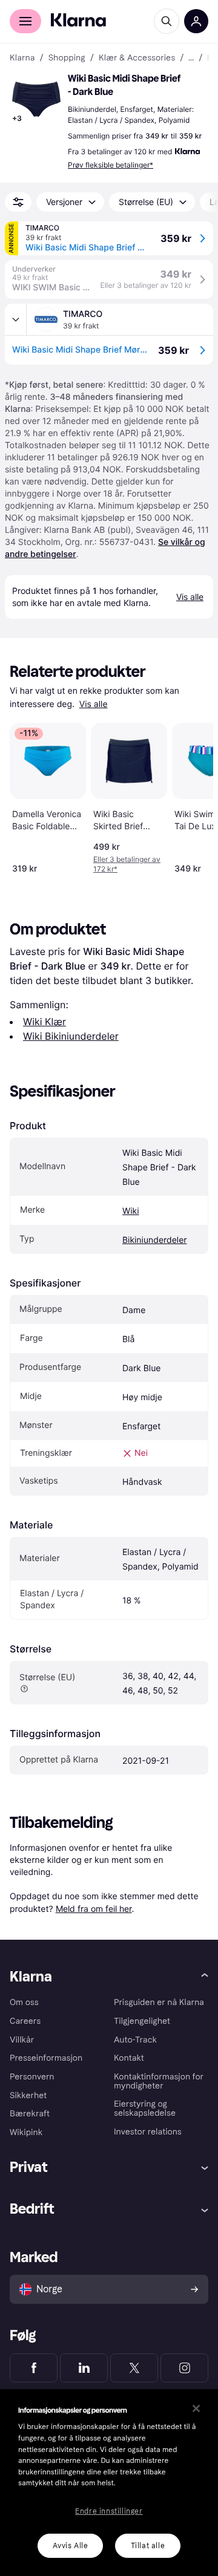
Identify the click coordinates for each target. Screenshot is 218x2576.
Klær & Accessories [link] (137, 58)
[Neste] (191, 796)
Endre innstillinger (109, 2511)
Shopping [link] (67, 58)
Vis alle (94, 704)
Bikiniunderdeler (155, 1240)
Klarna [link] (22, 58)
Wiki (131, 1211)
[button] (36, 99)
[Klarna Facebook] (34, 2368)
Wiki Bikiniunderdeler (71, 1036)
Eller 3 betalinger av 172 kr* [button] (127, 864)
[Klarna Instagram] (184, 2368)
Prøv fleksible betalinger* (111, 165)
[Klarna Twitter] (134, 2368)
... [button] (191, 58)
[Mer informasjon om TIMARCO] (16, 319)
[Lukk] (196, 2408)
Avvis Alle (71, 2546)
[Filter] (18, 202)
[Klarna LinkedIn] (84, 2368)
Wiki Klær (45, 1022)
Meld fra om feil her (94, 1909)
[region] (109, 2483)
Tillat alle (148, 2546)
